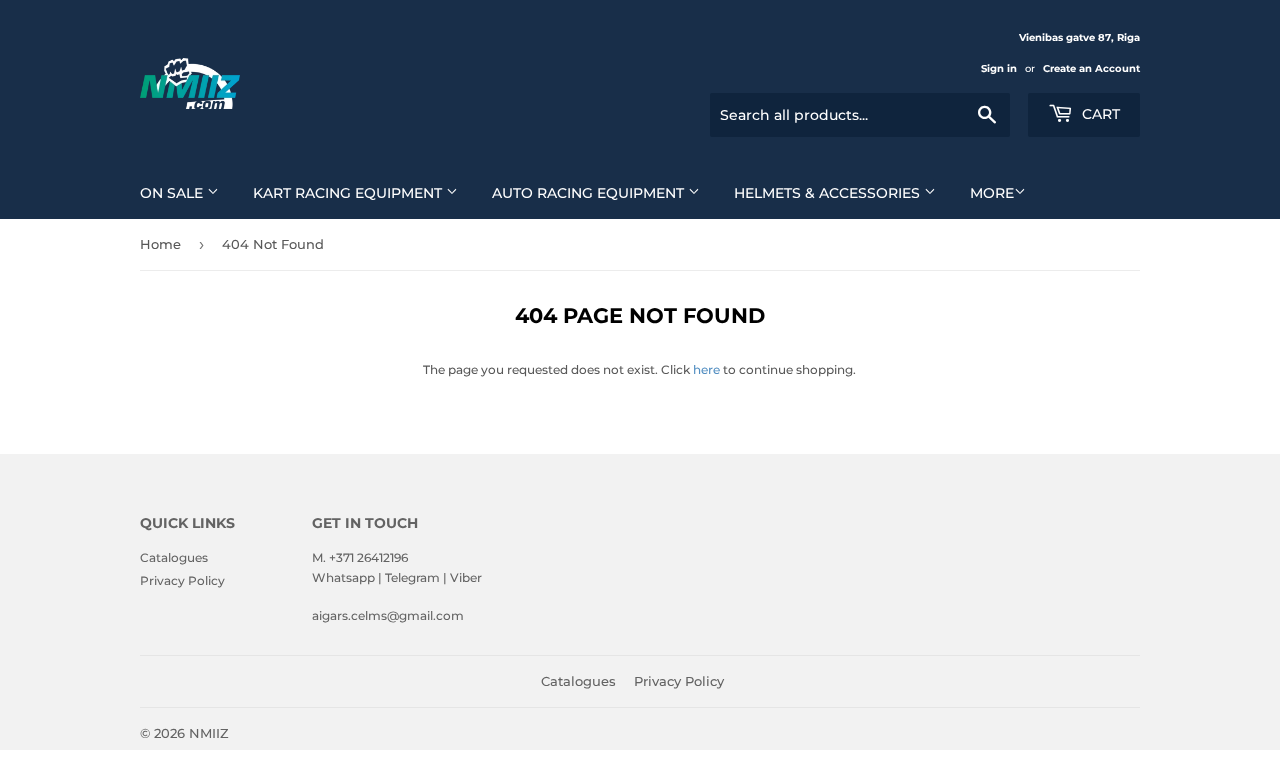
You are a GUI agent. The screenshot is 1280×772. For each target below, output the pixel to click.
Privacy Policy (182, 580)
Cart (1099, 114)
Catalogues (174, 557)
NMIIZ (209, 733)
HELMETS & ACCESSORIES (829, 193)
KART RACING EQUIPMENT (349, 193)
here (706, 369)
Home (160, 244)
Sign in (999, 68)
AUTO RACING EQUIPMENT (590, 193)
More (992, 193)
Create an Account (1091, 68)
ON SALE (173, 193)
